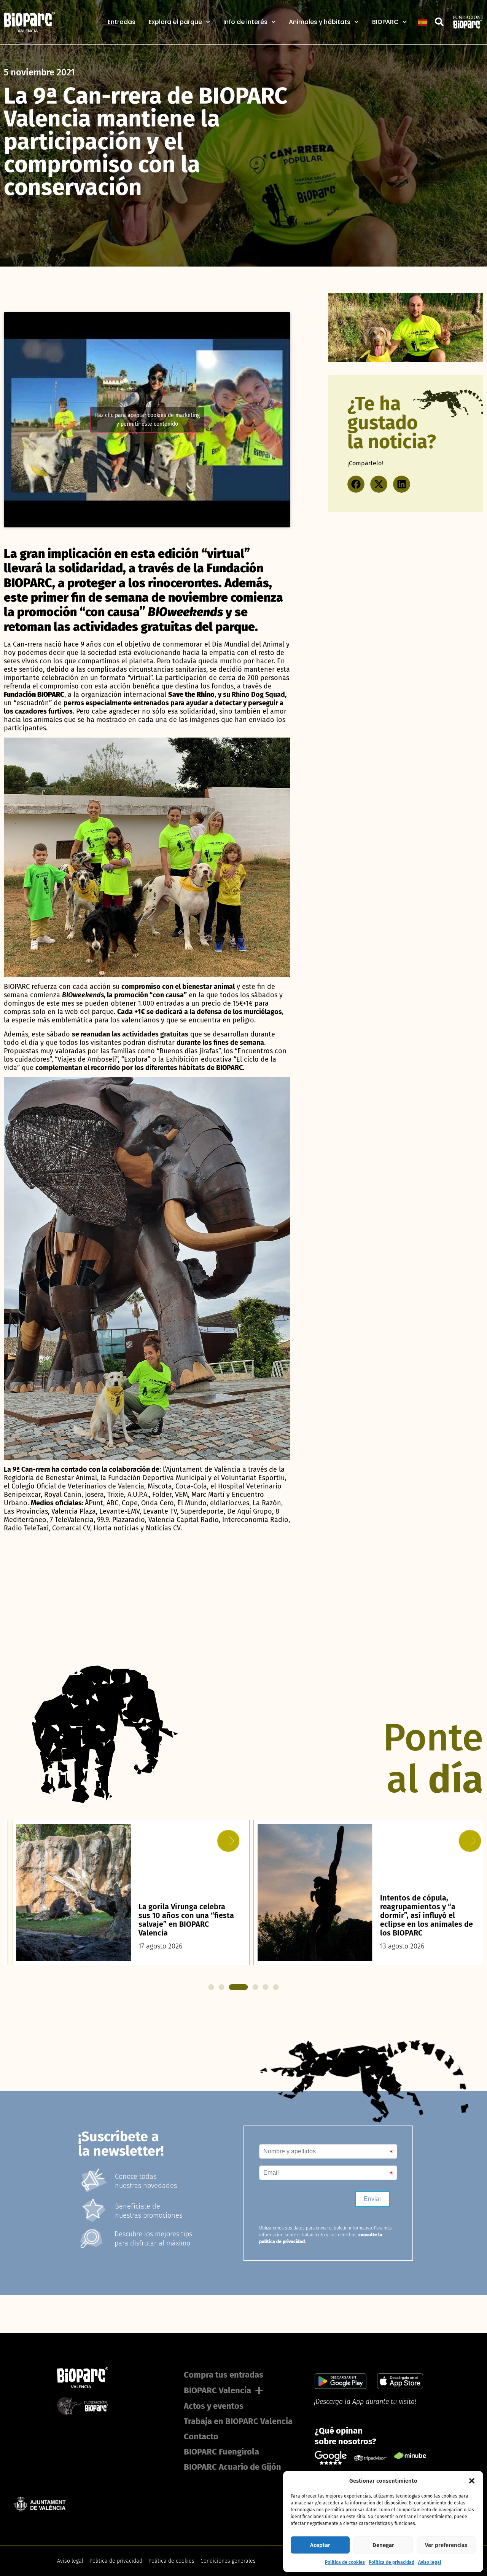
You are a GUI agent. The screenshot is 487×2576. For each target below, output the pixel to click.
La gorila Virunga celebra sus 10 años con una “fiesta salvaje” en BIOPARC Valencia (178, 1920)
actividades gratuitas (155, 1034)
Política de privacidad (392, 2562)
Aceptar (320, 2545)
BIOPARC (385, 22)
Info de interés (245, 22)
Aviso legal (430, 2562)
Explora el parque (175, 22)
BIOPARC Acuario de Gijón (232, 2467)
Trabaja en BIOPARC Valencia (238, 2421)
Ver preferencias (446, 2545)
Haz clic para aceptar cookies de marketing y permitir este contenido (147, 420)
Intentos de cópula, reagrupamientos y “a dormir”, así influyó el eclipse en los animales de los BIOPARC (418, 1915)
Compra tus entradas (224, 2375)
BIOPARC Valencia (217, 2390)
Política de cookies (345, 2562)
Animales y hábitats (320, 22)
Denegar (383, 2545)
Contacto (201, 2436)
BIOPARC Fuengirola (221, 2452)
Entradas (122, 22)
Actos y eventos (214, 2406)
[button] (472, 2481)
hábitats (192, 1068)
